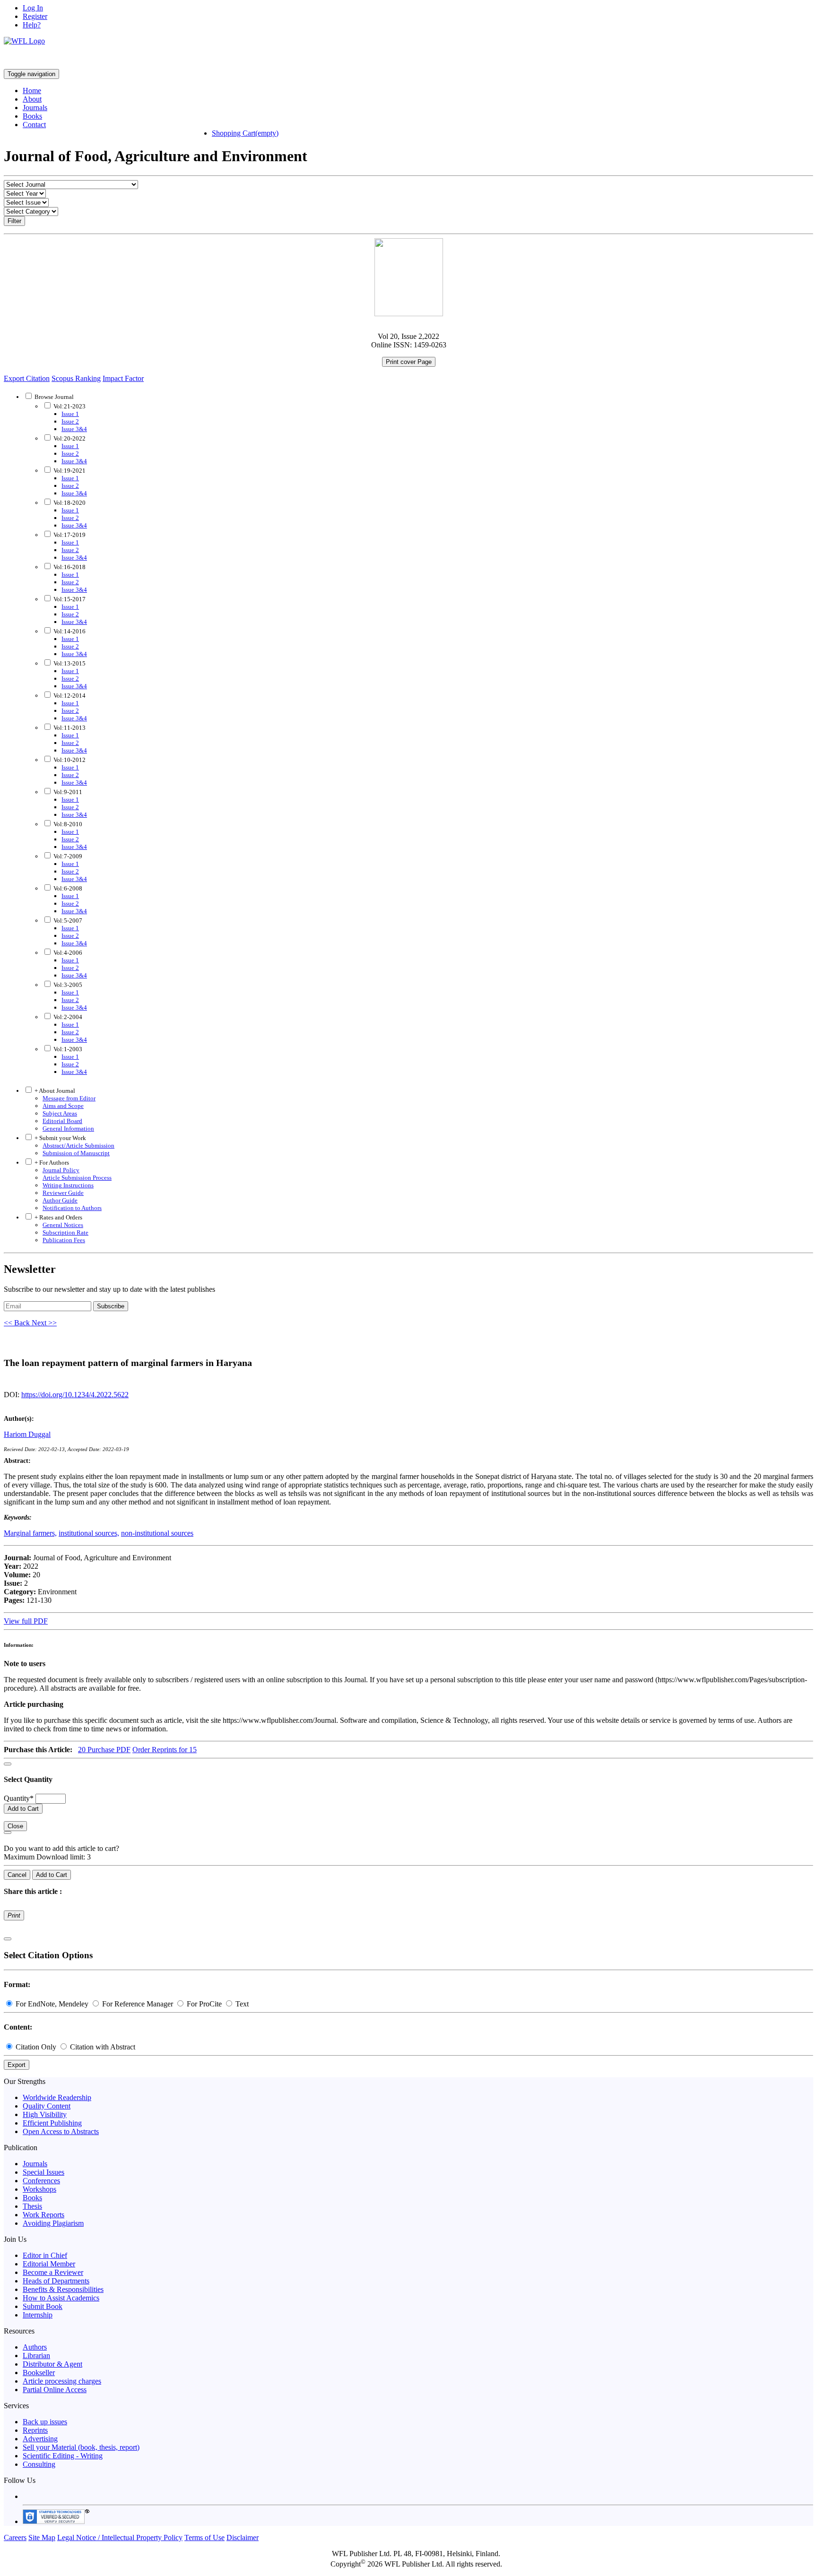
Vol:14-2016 (69, 631)
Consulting (39, 2464)
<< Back (18, 1323)
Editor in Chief (45, 2255)
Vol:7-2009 (67, 856)
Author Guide (60, 1200)
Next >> (44, 1323)
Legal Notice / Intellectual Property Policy (120, 2537)
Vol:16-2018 (69, 567)
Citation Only (36, 2047)
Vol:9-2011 (67, 792)
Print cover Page (409, 362)
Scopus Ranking (76, 378)
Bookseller (39, 2373)
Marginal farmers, (30, 1533)
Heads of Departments (56, 2281)
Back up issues (45, 2422)
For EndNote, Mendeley (52, 2004)
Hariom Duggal (27, 1434)
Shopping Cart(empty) (245, 133)
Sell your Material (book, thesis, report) (81, 2447)
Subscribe (111, 1306)
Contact (34, 125)
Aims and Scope (63, 1106)
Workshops (39, 2189)
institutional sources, (89, 1533)
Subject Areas (60, 1113)
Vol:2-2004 (67, 1017)
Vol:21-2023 (69, 406)
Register (35, 16)
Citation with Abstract (102, 2047)
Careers (15, 2537)
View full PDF (26, 1621)
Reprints (35, 2430)
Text (241, 2004)
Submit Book (43, 2306)
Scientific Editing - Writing (63, 2456)
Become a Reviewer (53, 2272)
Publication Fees (64, 1240)
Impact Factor (123, 378)
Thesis (32, 2206)
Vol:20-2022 (69, 438)
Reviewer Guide (63, 1193)
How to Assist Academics (61, 2298)
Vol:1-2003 (67, 1049)
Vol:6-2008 (67, 888)
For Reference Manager (138, 2004)
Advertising (40, 2439)
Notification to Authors (72, 1208)
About (32, 99)
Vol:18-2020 (69, 503)
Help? (32, 25)
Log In (33, 8)
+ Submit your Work (60, 1138)
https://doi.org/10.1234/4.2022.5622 (75, 1395)
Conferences (41, 2181)
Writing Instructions (68, 1185)
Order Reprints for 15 (165, 1750)
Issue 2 (70, 421)
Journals (35, 108)
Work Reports (43, 2215)
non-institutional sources (157, 1533)
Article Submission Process (77, 1178)
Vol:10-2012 (69, 760)
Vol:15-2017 (69, 599)
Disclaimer (243, 2537)
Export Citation (27, 378)
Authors (35, 2347)
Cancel (17, 1875)
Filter (14, 221)
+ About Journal (54, 1091)
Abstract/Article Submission (78, 1145)
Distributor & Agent (52, 2364)
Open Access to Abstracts (61, 2131)
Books (32, 116)
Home (32, 91)
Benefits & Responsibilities (63, 2289)
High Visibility (45, 2114)
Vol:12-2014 (69, 696)
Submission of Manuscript (76, 1153)
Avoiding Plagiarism (53, 2223)
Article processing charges (62, 2381)
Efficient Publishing (52, 2123)
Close (15, 1826)
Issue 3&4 (74, 429)
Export (17, 2065)
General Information (68, 1128)
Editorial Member (49, 2264)
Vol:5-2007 (67, 921)
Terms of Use (204, 2537)
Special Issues (43, 2172)
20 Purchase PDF (104, 1750)
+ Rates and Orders (58, 1217)
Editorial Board (62, 1121)
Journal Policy (61, 1170)
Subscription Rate (65, 1232)
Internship (38, 2315)
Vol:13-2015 (69, 663)
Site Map (42, 2537)
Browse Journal (54, 397)
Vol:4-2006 (67, 953)
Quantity (19, 1798)
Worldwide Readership (57, 2097)
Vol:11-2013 (69, 728)
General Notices (63, 1225)
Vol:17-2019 (69, 535)
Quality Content (47, 2106)
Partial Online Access (55, 2390)
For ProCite (204, 2004)
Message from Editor (69, 1098)
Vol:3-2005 (67, 985)
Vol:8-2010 (67, 824)
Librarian (36, 2356)
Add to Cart (23, 1809)
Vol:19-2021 (69, 471)
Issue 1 (70, 414)
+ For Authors (51, 1163)
